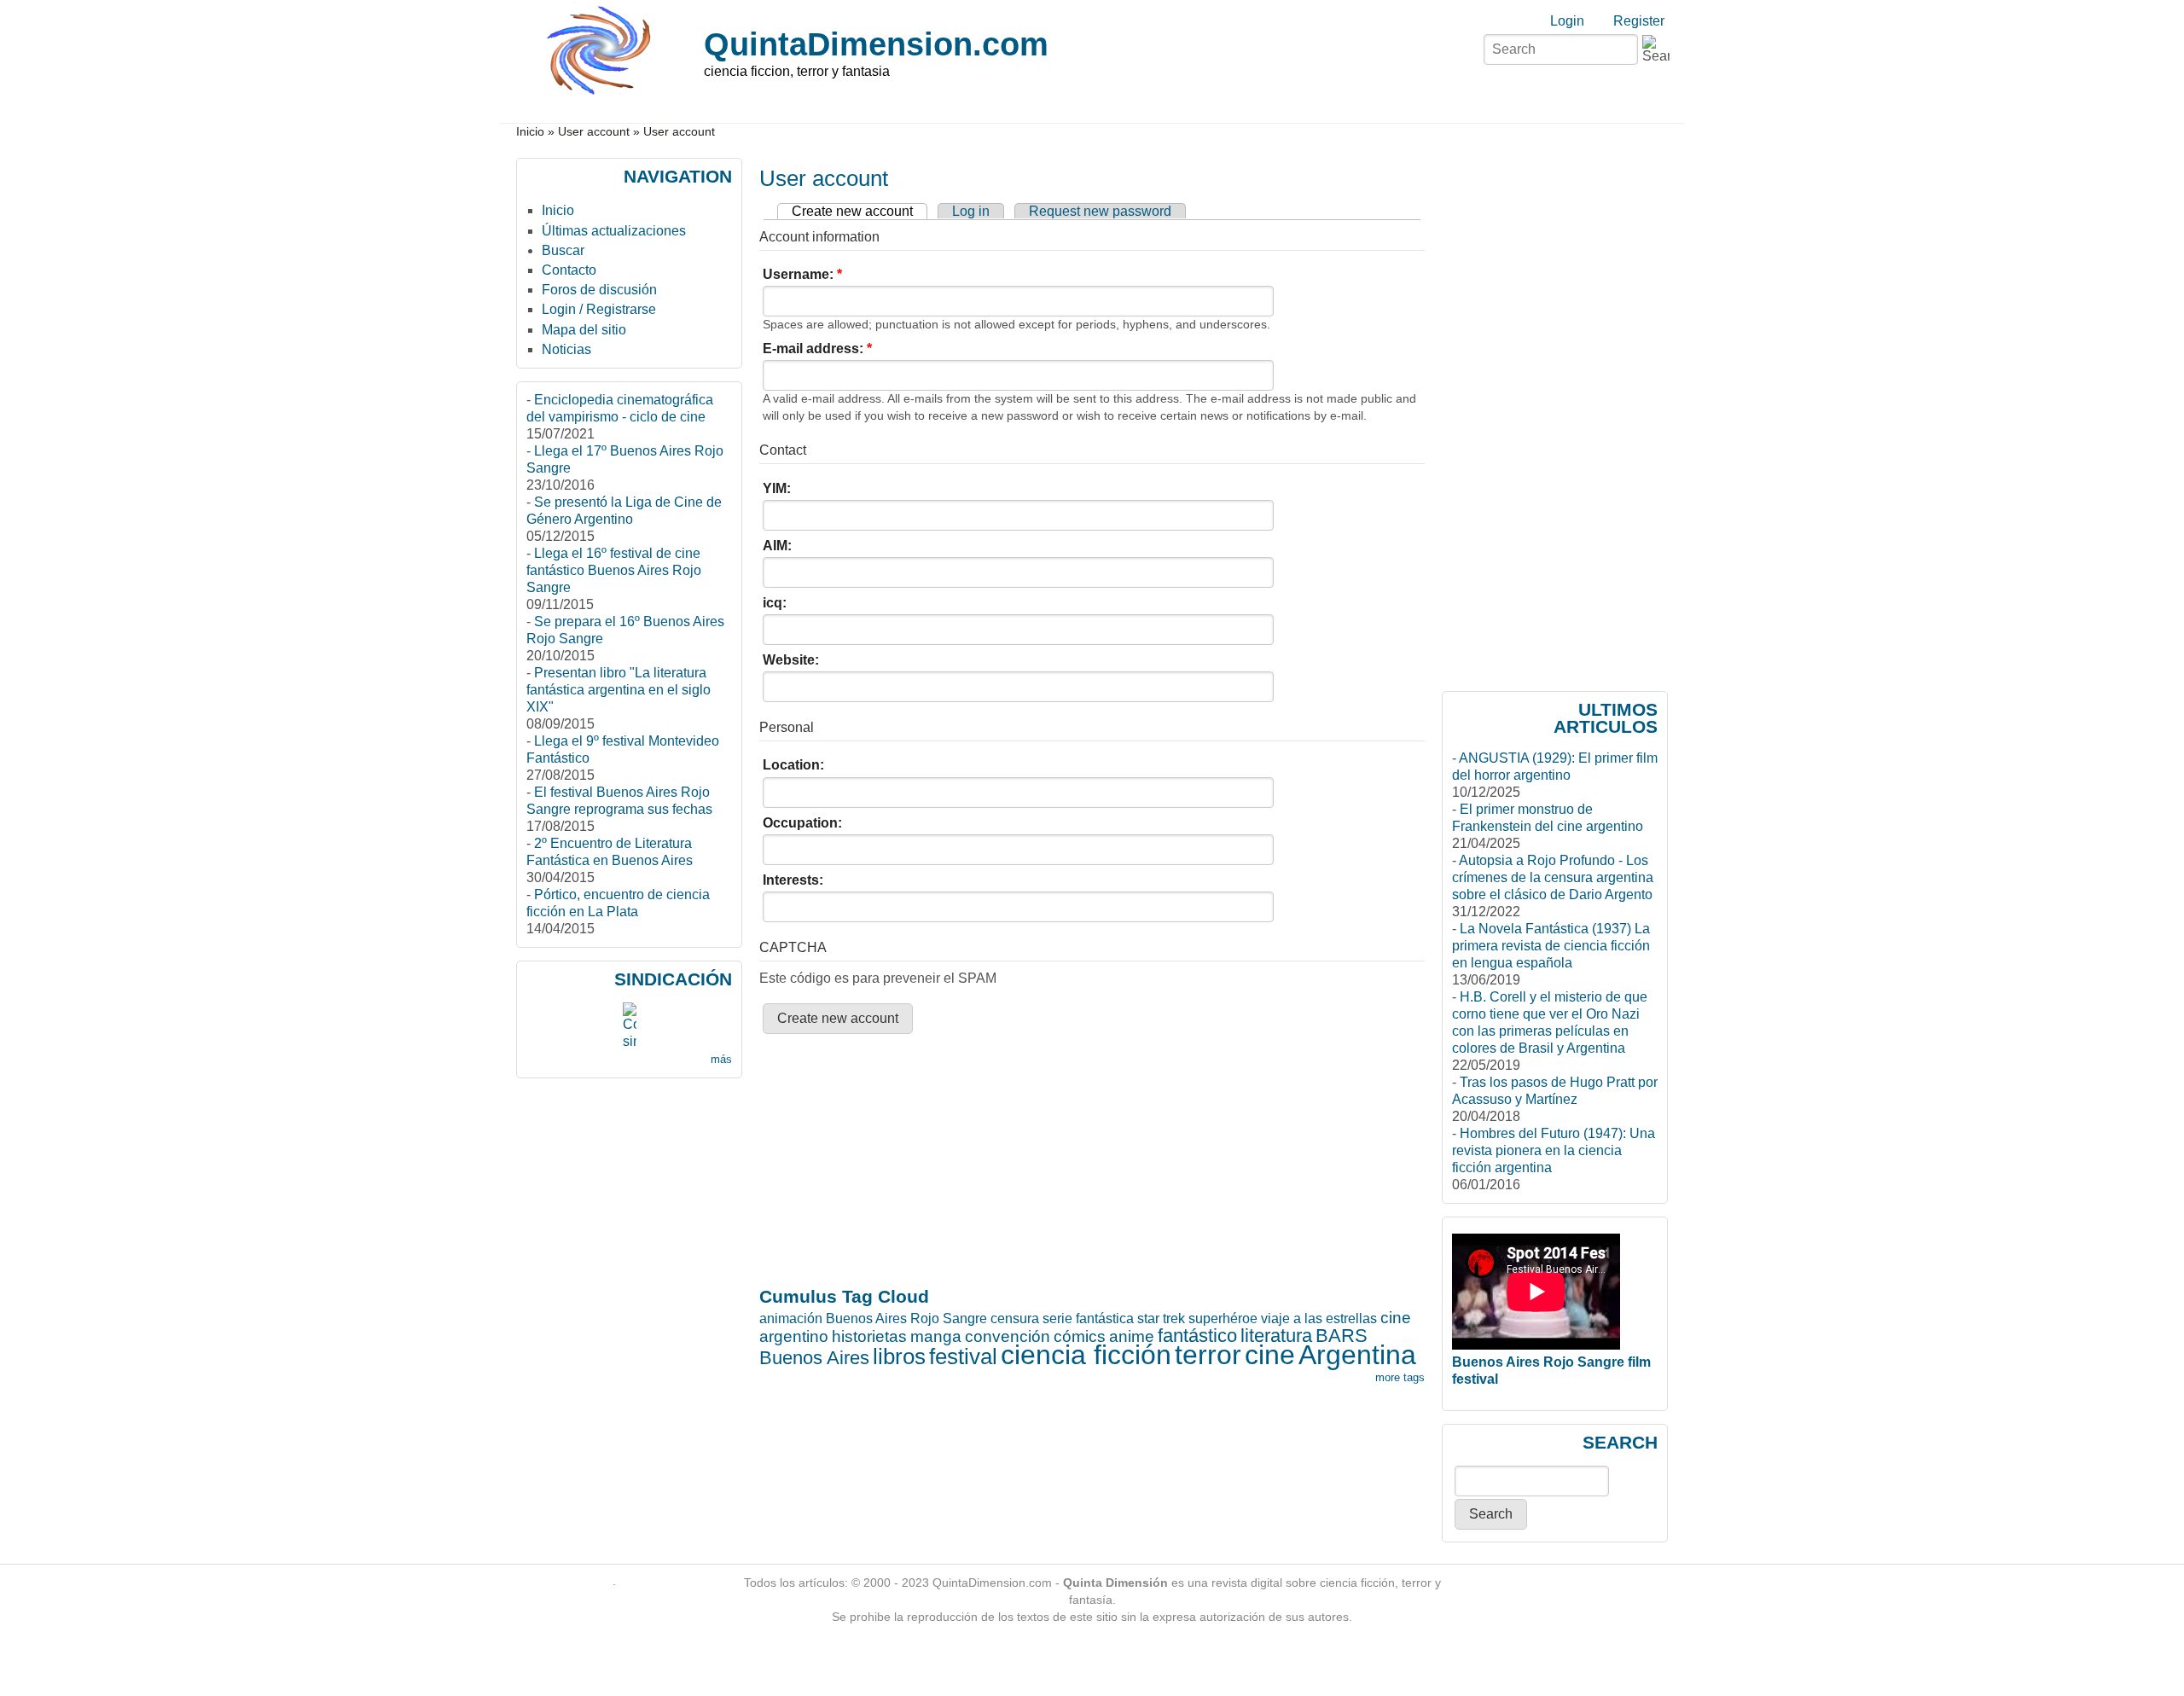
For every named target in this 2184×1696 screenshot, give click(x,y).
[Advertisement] (827, 1098)
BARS (1342, 1336)
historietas (869, 1336)
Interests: (793, 880)
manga (936, 1336)
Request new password (1100, 211)
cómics (1080, 1336)
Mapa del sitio (584, 330)
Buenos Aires (814, 1358)
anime (1132, 1336)
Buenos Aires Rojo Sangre (906, 1318)
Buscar (563, 250)
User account (594, 132)
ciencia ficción (1086, 1355)
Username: (802, 274)
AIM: (777, 546)
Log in (971, 211)
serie (1057, 1318)
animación (791, 1318)
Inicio (530, 132)
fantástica (1105, 1318)
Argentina (1357, 1355)
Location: (793, 765)
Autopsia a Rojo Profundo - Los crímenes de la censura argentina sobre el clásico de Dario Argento (1553, 877)
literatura (1276, 1336)
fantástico (1197, 1336)
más (721, 1059)
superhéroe (1223, 1318)
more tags (1400, 1377)
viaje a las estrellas (1319, 1318)
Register (1639, 21)
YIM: (777, 488)
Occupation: (802, 823)
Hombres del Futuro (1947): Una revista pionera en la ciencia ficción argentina (1554, 1150)
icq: (775, 603)
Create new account (852, 211)
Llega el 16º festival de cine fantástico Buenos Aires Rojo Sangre (614, 570)
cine (1270, 1355)
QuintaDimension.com (876, 44)
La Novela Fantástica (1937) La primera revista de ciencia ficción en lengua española (1551, 946)
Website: (791, 660)
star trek (1161, 1318)
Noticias (566, 349)
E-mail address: (817, 348)
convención (1008, 1336)
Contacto (569, 270)
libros (899, 1356)
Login (1567, 21)
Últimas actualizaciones (614, 231)
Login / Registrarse (599, 309)
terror (1208, 1355)
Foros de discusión (599, 290)
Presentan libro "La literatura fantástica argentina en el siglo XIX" (619, 690)
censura (1015, 1318)
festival (963, 1356)
